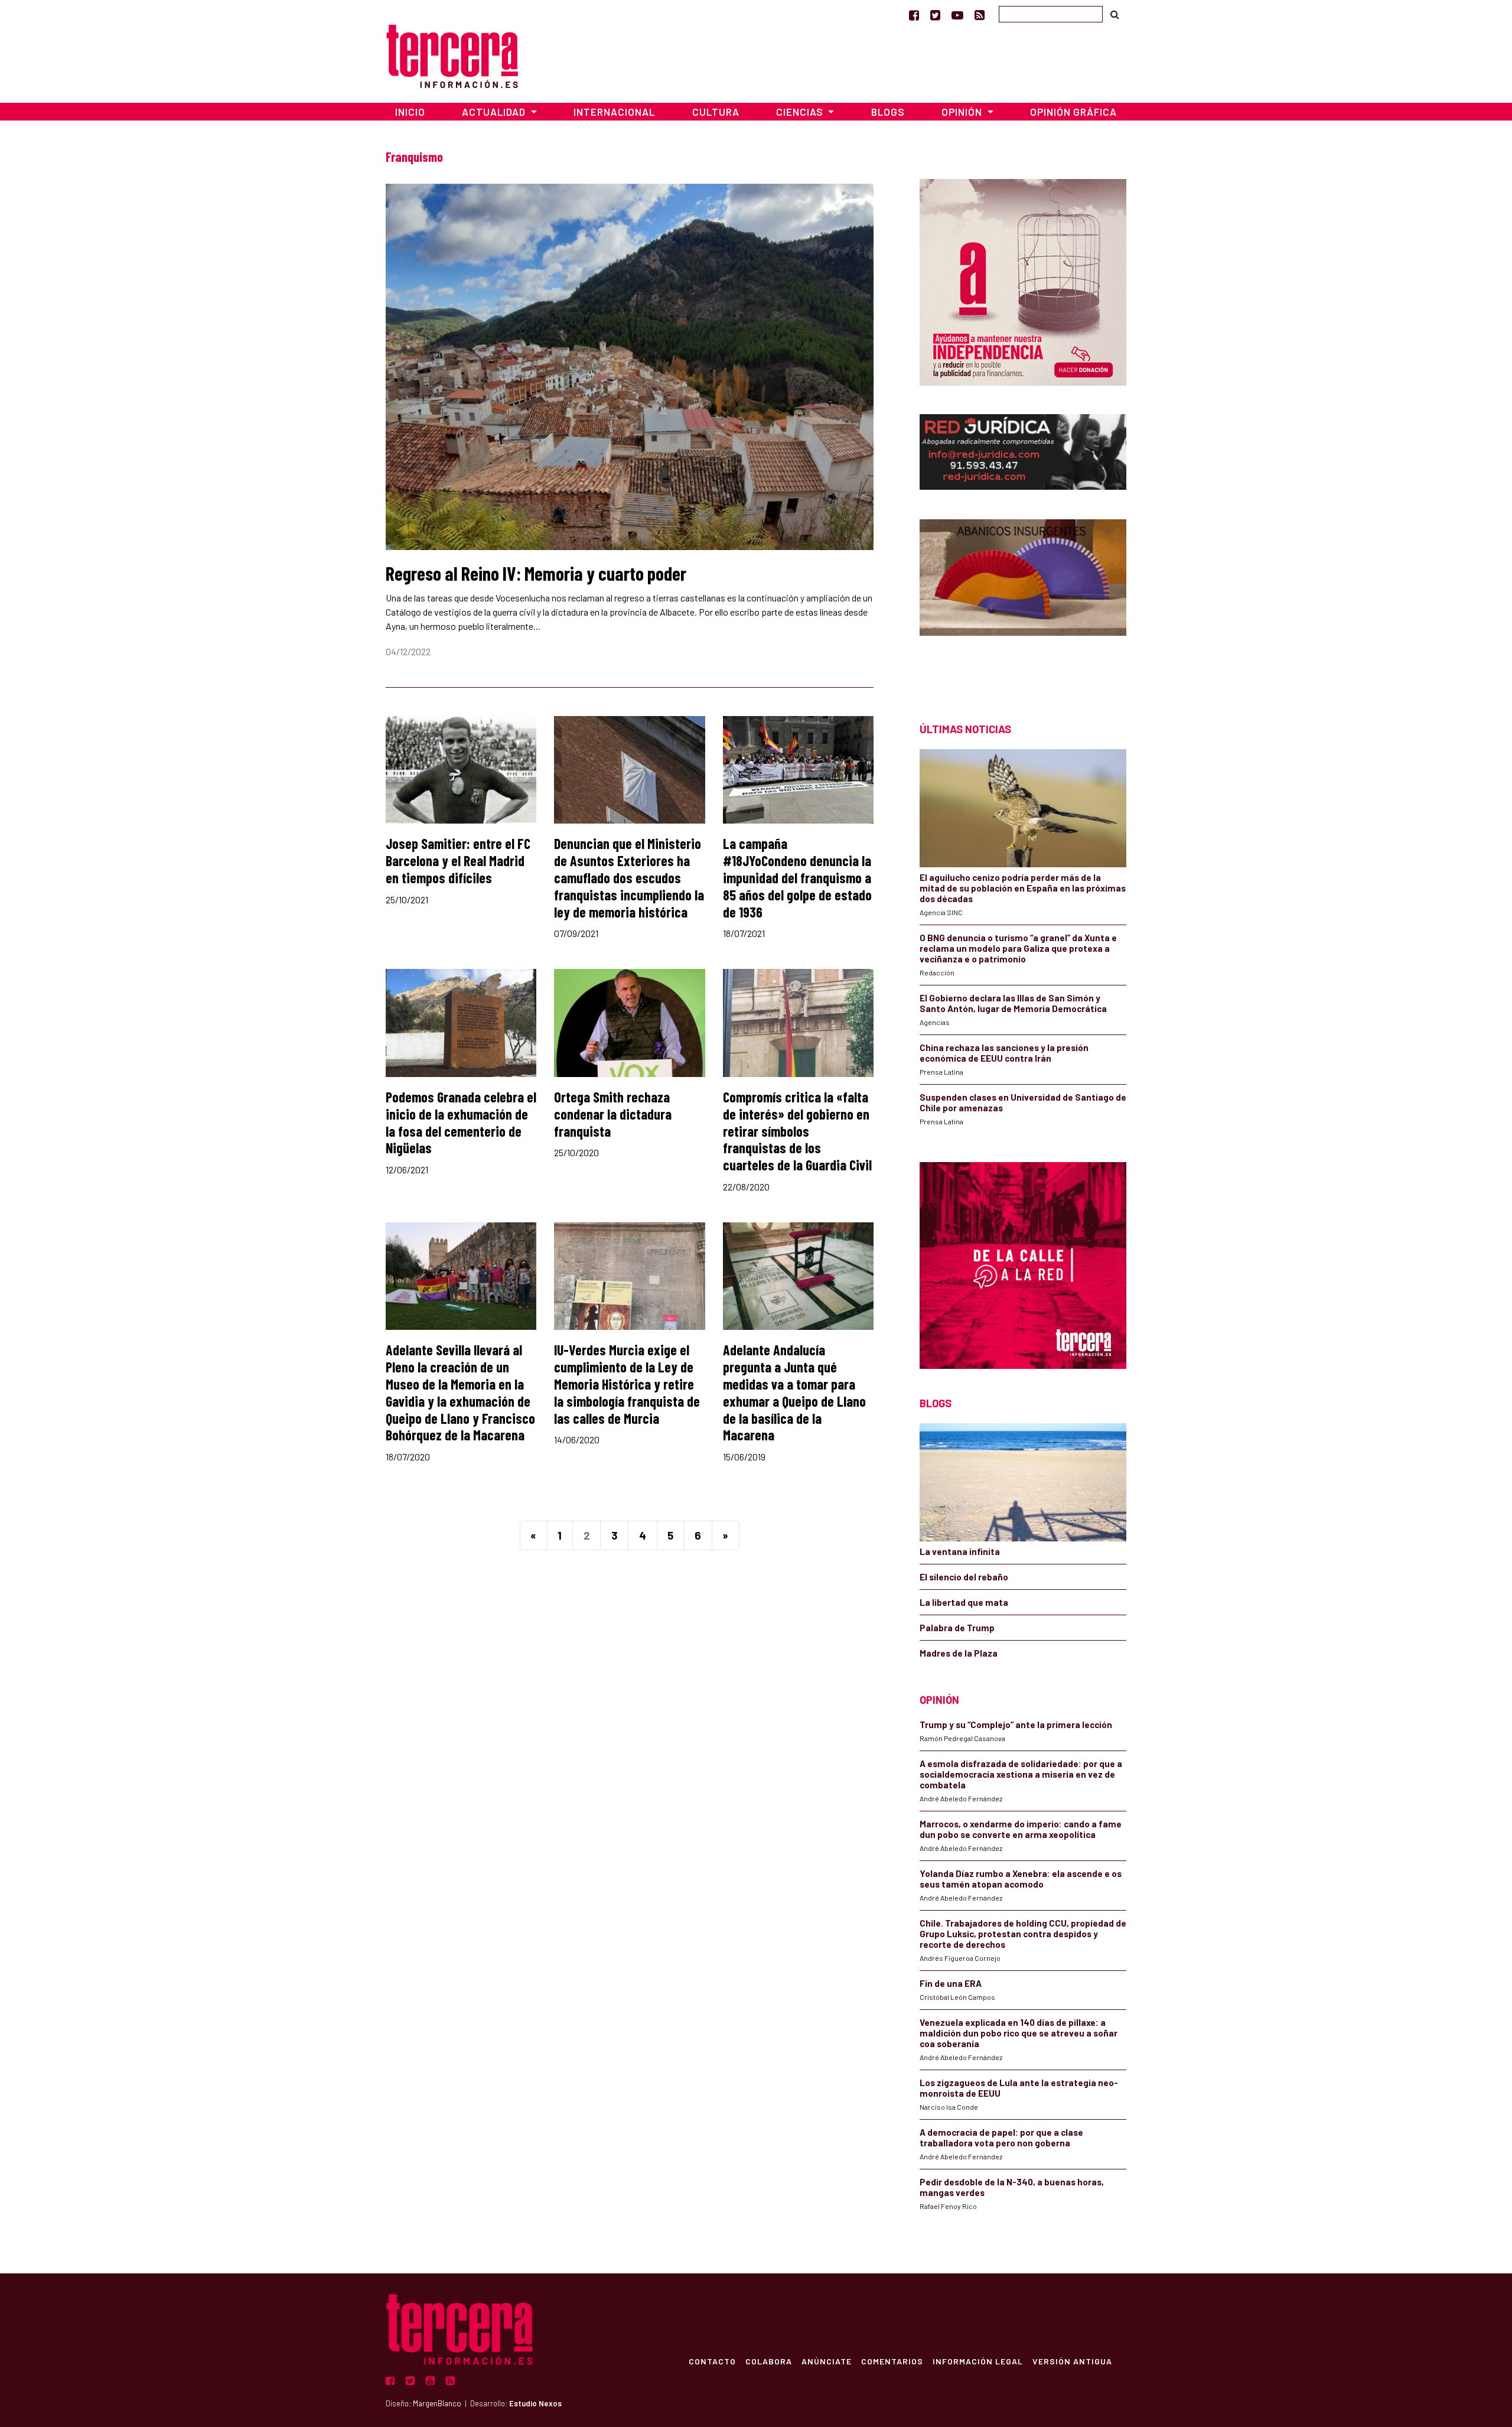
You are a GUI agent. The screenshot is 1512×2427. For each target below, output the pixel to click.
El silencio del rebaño (964, 1577)
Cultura (716, 112)
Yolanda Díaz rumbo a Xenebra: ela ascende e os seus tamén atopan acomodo (1021, 1879)
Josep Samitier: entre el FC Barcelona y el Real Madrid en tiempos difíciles (458, 860)
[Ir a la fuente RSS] (980, 15)
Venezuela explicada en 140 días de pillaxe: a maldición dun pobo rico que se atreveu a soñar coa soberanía (1019, 2033)
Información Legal (978, 2361)
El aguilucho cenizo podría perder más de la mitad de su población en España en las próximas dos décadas (1023, 888)
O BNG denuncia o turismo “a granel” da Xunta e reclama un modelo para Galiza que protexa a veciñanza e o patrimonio (1018, 948)
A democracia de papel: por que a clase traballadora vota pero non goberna (1001, 2138)
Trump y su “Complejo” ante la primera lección (1016, 1725)
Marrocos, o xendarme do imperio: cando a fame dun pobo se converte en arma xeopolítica (1021, 1829)
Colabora (769, 2361)
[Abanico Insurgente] (1023, 600)
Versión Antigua (1072, 2361)
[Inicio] (452, 55)
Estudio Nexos (535, 2403)
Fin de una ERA (951, 1983)
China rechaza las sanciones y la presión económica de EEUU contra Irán (1004, 1053)
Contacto (712, 2361)
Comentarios (892, 2361)
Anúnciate (827, 2361)
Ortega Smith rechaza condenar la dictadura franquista (613, 1114)
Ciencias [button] (801, 112)
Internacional (614, 112)
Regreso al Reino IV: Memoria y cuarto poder (536, 573)
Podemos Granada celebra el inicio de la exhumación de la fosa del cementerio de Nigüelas (461, 1122)
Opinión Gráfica (1073, 112)
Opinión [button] (963, 112)
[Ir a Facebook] (914, 15)
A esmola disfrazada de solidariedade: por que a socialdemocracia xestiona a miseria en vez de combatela (1021, 1774)
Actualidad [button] (495, 112)
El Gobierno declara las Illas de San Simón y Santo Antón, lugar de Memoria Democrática (1013, 1003)
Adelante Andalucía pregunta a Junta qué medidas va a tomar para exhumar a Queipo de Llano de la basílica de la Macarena (794, 1392)
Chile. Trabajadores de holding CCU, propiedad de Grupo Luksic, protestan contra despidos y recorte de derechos (1023, 1934)
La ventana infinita (960, 1551)
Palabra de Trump (957, 1628)
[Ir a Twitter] (935, 15)
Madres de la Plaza (959, 1653)
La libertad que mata (964, 1602)
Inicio (410, 112)
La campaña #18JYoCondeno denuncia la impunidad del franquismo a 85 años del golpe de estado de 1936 (797, 877)
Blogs (888, 112)
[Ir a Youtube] (957, 15)
